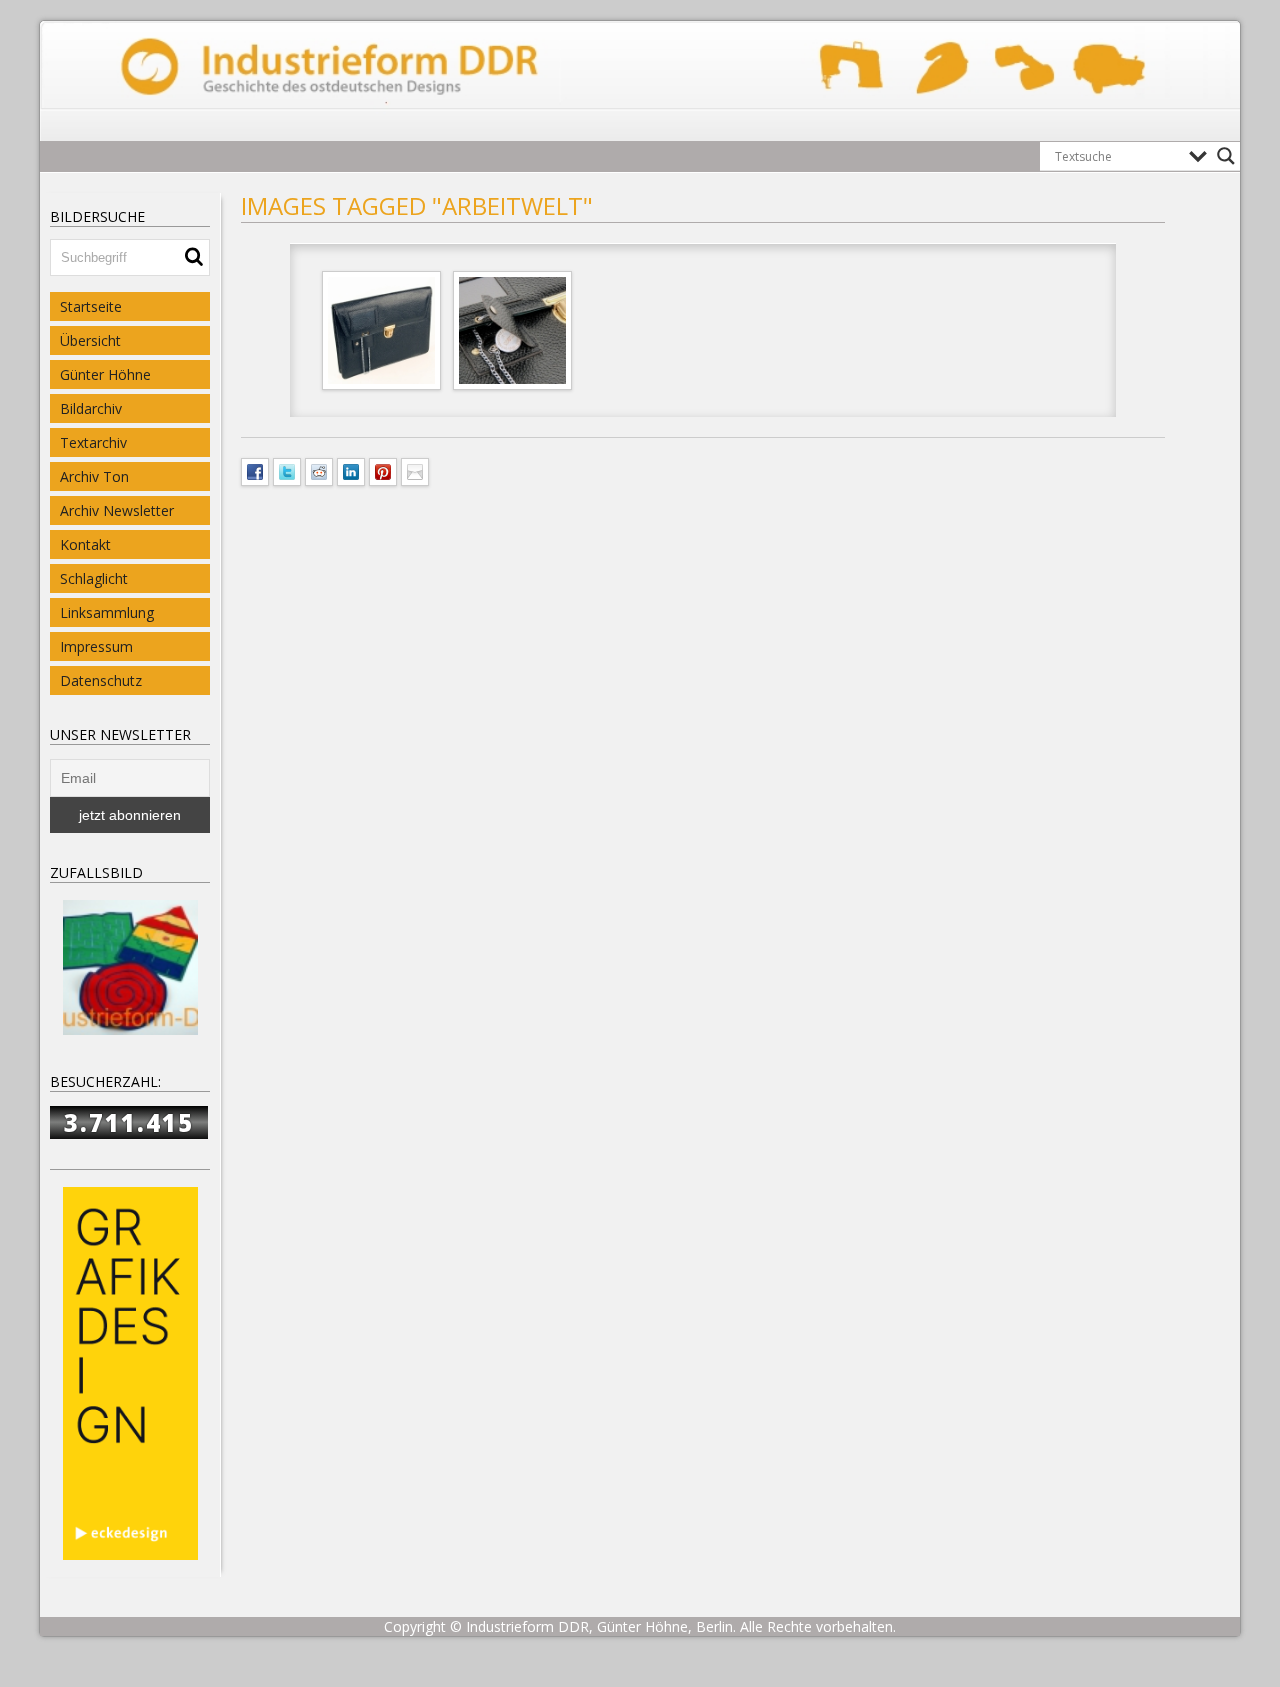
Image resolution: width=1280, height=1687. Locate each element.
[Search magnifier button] (1226, 156)
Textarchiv (93, 442)
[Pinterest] (383, 470)
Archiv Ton (94, 476)
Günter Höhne (105, 374)
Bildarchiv (91, 408)
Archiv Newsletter (117, 510)
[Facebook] (255, 470)
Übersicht (90, 340)
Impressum (96, 646)
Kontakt (85, 544)
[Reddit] (319, 470)
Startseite (91, 306)
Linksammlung (107, 612)
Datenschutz (101, 680)
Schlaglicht (94, 578)
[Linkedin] (351, 470)
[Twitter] (287, 470)
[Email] (415, 470)
